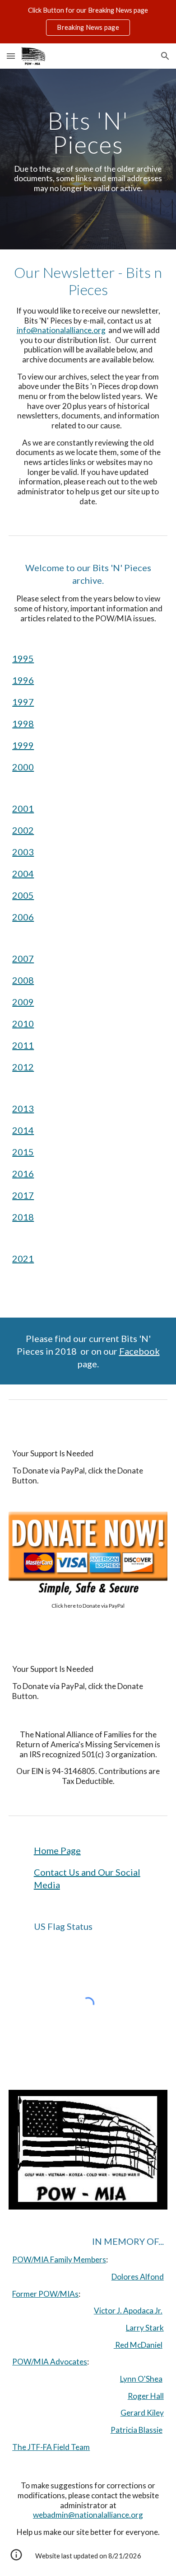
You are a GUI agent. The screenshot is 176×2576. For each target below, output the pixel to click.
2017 (23, 1195)
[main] (88, 159)
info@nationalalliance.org (61, 330)
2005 (23, 895)
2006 (23, 917)
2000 (23, 767)
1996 (23, 680)
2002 (23, 830)
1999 (23, 745)
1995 (23, 658)
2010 (23, 1023)
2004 (23, 873)
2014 (23, 1130)
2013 (23, 1108)
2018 (23, 1217)
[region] (88, 22)
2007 (23, 958)
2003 (23, 852)
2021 (23, 1258)
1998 (23, 723)
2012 (23, 1067)
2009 (23, 1002)
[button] (11, 56)
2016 (23, 1173)
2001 (23, 808)
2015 (23, 1152)
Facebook (139, 1351)
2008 (23, 980)
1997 (23, 702)
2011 (23, 1045)
